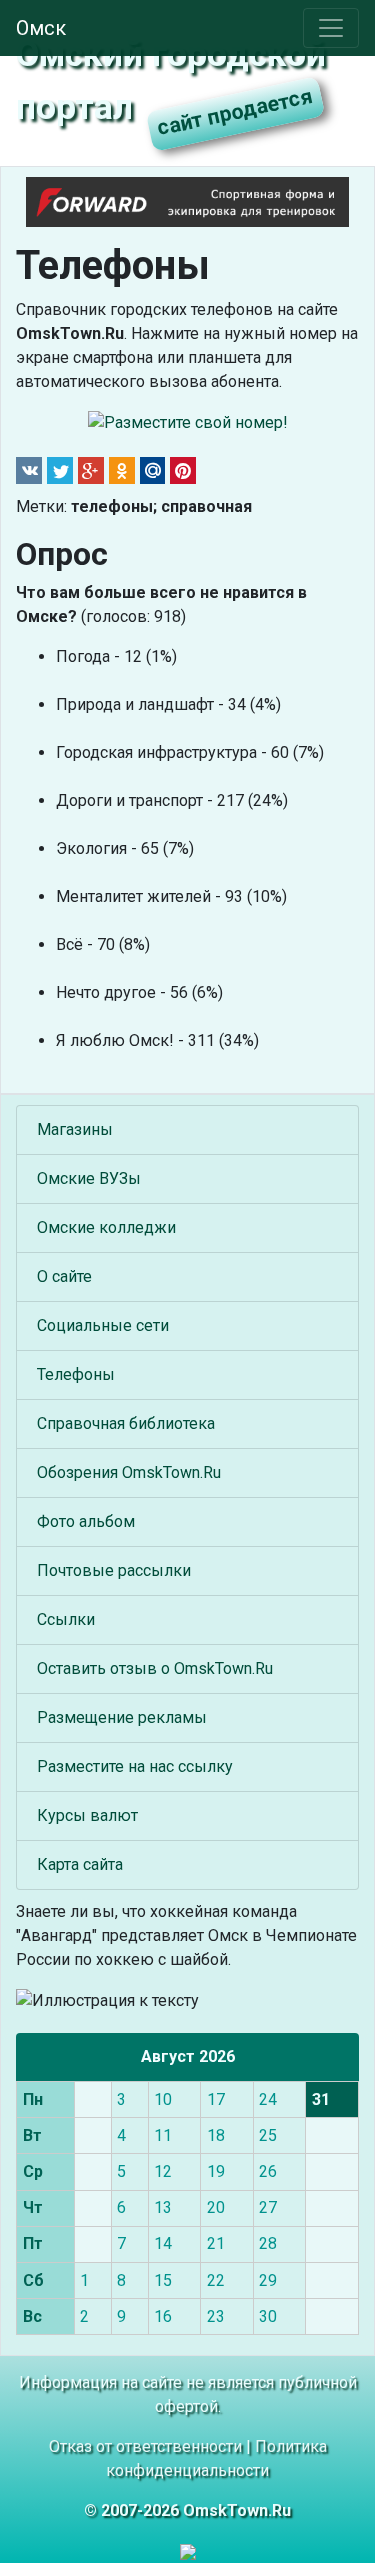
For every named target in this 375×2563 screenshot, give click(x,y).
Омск (41, 28)
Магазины (75, 1129)
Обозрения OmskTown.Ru (129, 1472)
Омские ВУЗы (89, 1178)
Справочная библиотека (126, 1423)
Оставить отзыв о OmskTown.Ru (155, 1668)
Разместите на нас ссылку (135, 1766)
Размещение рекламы (122, 1717)
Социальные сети (103, 1325)
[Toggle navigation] (331, 28)
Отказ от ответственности (145, 2446)
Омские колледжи (106, 1227)
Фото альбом (86, 1521)
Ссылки (66, 1619)
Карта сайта (80, 1864)
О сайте (64, 1276)
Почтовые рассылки (114, 1570)
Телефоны (76, 1374)
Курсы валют (87, 1815)
